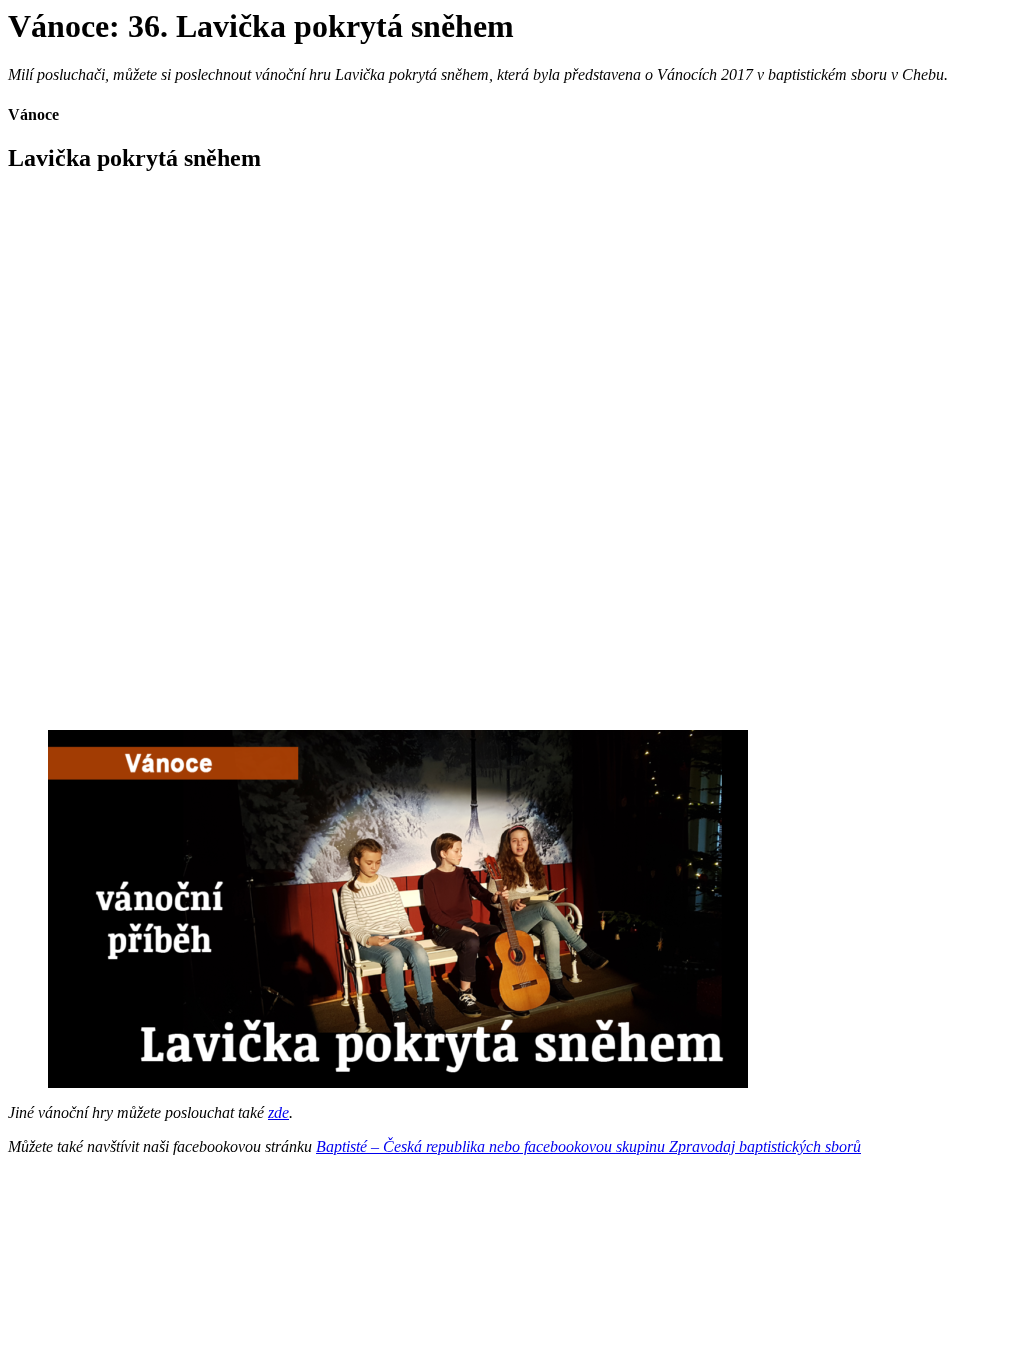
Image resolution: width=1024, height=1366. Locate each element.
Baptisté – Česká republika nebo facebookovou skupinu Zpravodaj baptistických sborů (588, 1146)
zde (278, 1112)
